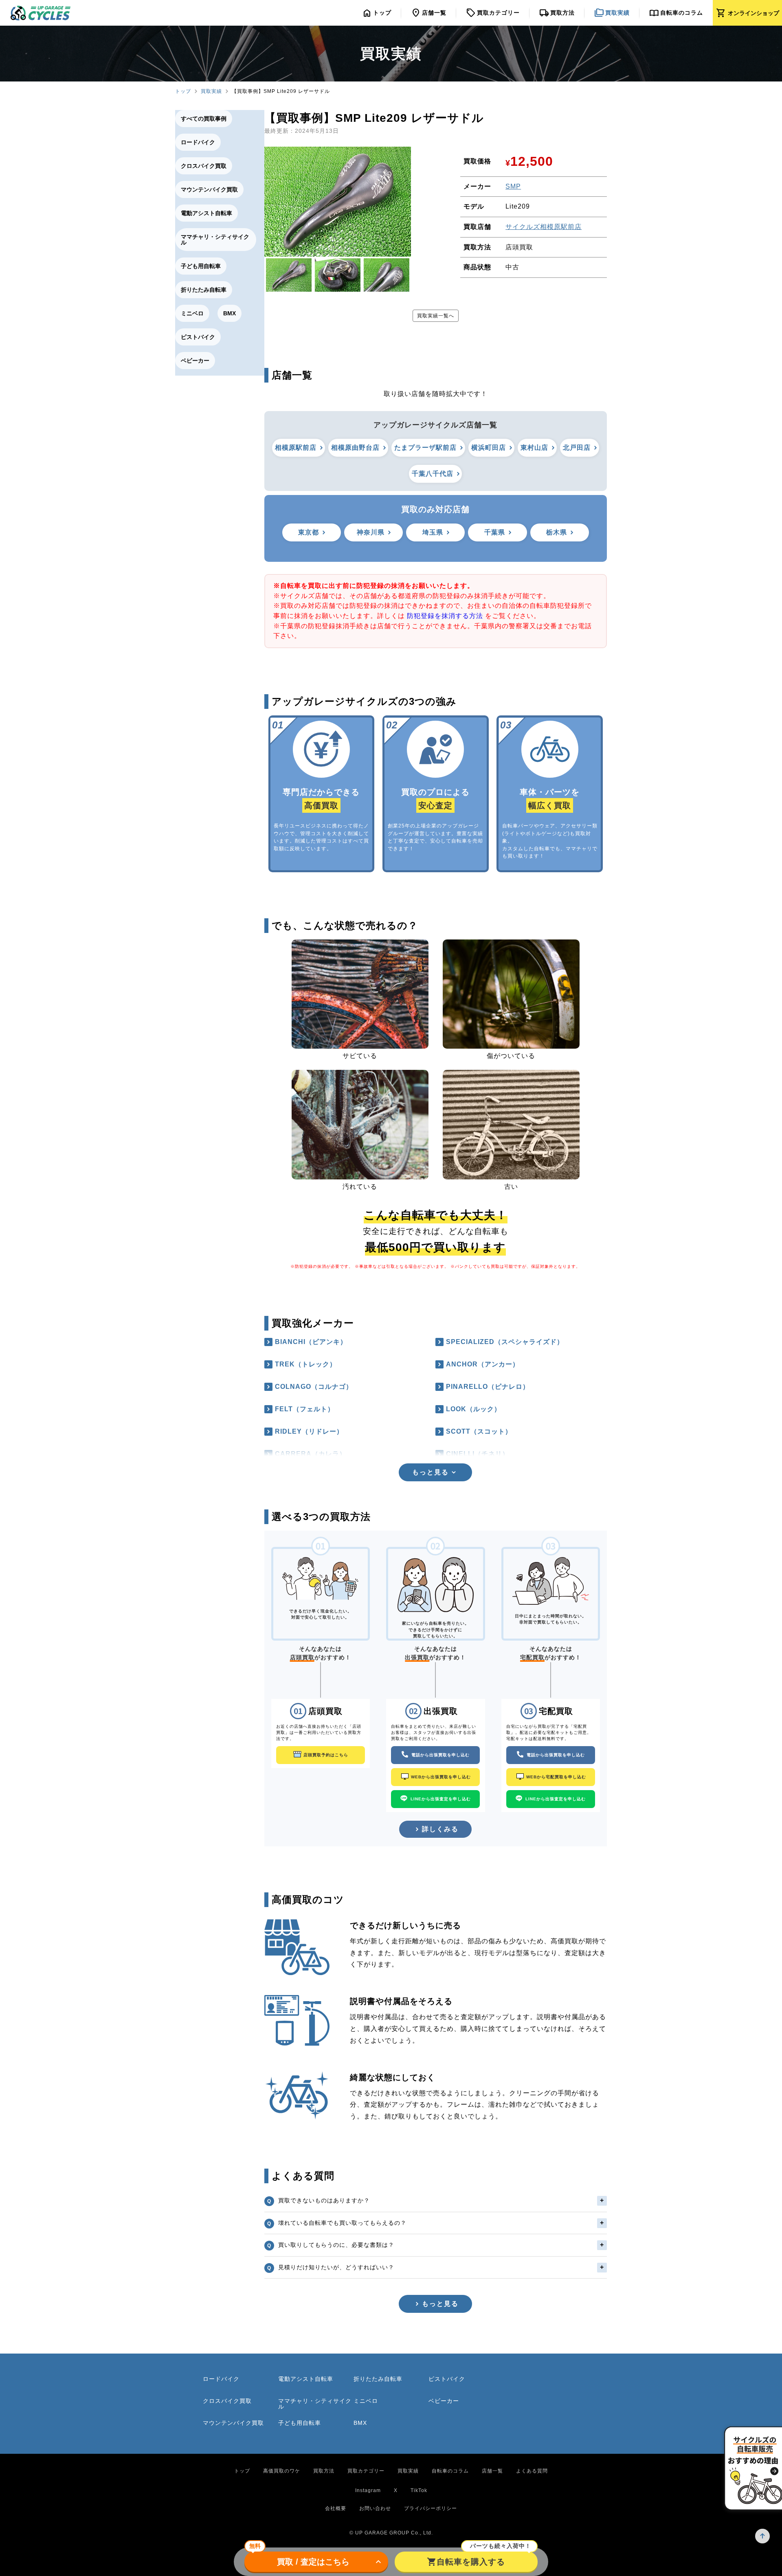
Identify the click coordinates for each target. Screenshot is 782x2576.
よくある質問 (532, 2471)
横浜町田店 (489, 448)
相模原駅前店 (296, 448)
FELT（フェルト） (305, 1409)
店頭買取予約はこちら (326, 1755)
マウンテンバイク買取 (209, 189)
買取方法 (324, 2471)
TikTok (419, 2490)
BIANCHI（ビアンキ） (311, 1342)
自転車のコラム (450, 2471)
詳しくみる (440, 1829)
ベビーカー (195, 361)
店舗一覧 (492, 2471)
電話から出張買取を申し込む (440, 1755)
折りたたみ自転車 (204, 290)
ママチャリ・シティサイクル (215, 240)
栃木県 (557, 532)
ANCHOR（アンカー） (483, 1364)
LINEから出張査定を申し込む (441, 1799)
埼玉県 (433, 532)
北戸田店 (577, 448)
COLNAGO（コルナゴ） (314, 1387)
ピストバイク (198, 337)
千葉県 (495, 532)
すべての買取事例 (204, 119)
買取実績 (211, 91)
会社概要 (336, 2508)
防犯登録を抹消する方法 (445, 616)
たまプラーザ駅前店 (425, 448)
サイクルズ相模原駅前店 (544, 227)
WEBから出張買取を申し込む (441, 1777)
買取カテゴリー (366, 2471)
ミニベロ (192, 313)
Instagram (368, 2490)
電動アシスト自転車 (206, 213)
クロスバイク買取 (204, 166)
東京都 (309, 532)
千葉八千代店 (433, 474)
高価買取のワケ (282, 2471)
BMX (230, 313)
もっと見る (440, 2304)
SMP (513, 186)
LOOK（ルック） (473, 1409)
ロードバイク (198, 142)
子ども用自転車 (201, 266)
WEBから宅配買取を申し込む (556, 1777)
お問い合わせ (375, 2508)
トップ (183, 91)
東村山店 (534, 448)
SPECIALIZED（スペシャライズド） (505, 1342)
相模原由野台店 (355, 448)
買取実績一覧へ (436, 316)
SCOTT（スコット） (479, 1431)
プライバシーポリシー (431, 2508)
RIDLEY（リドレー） (309, 1431)
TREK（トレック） (306, 1364)
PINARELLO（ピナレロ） (488, 1387)
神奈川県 (371, 532)
